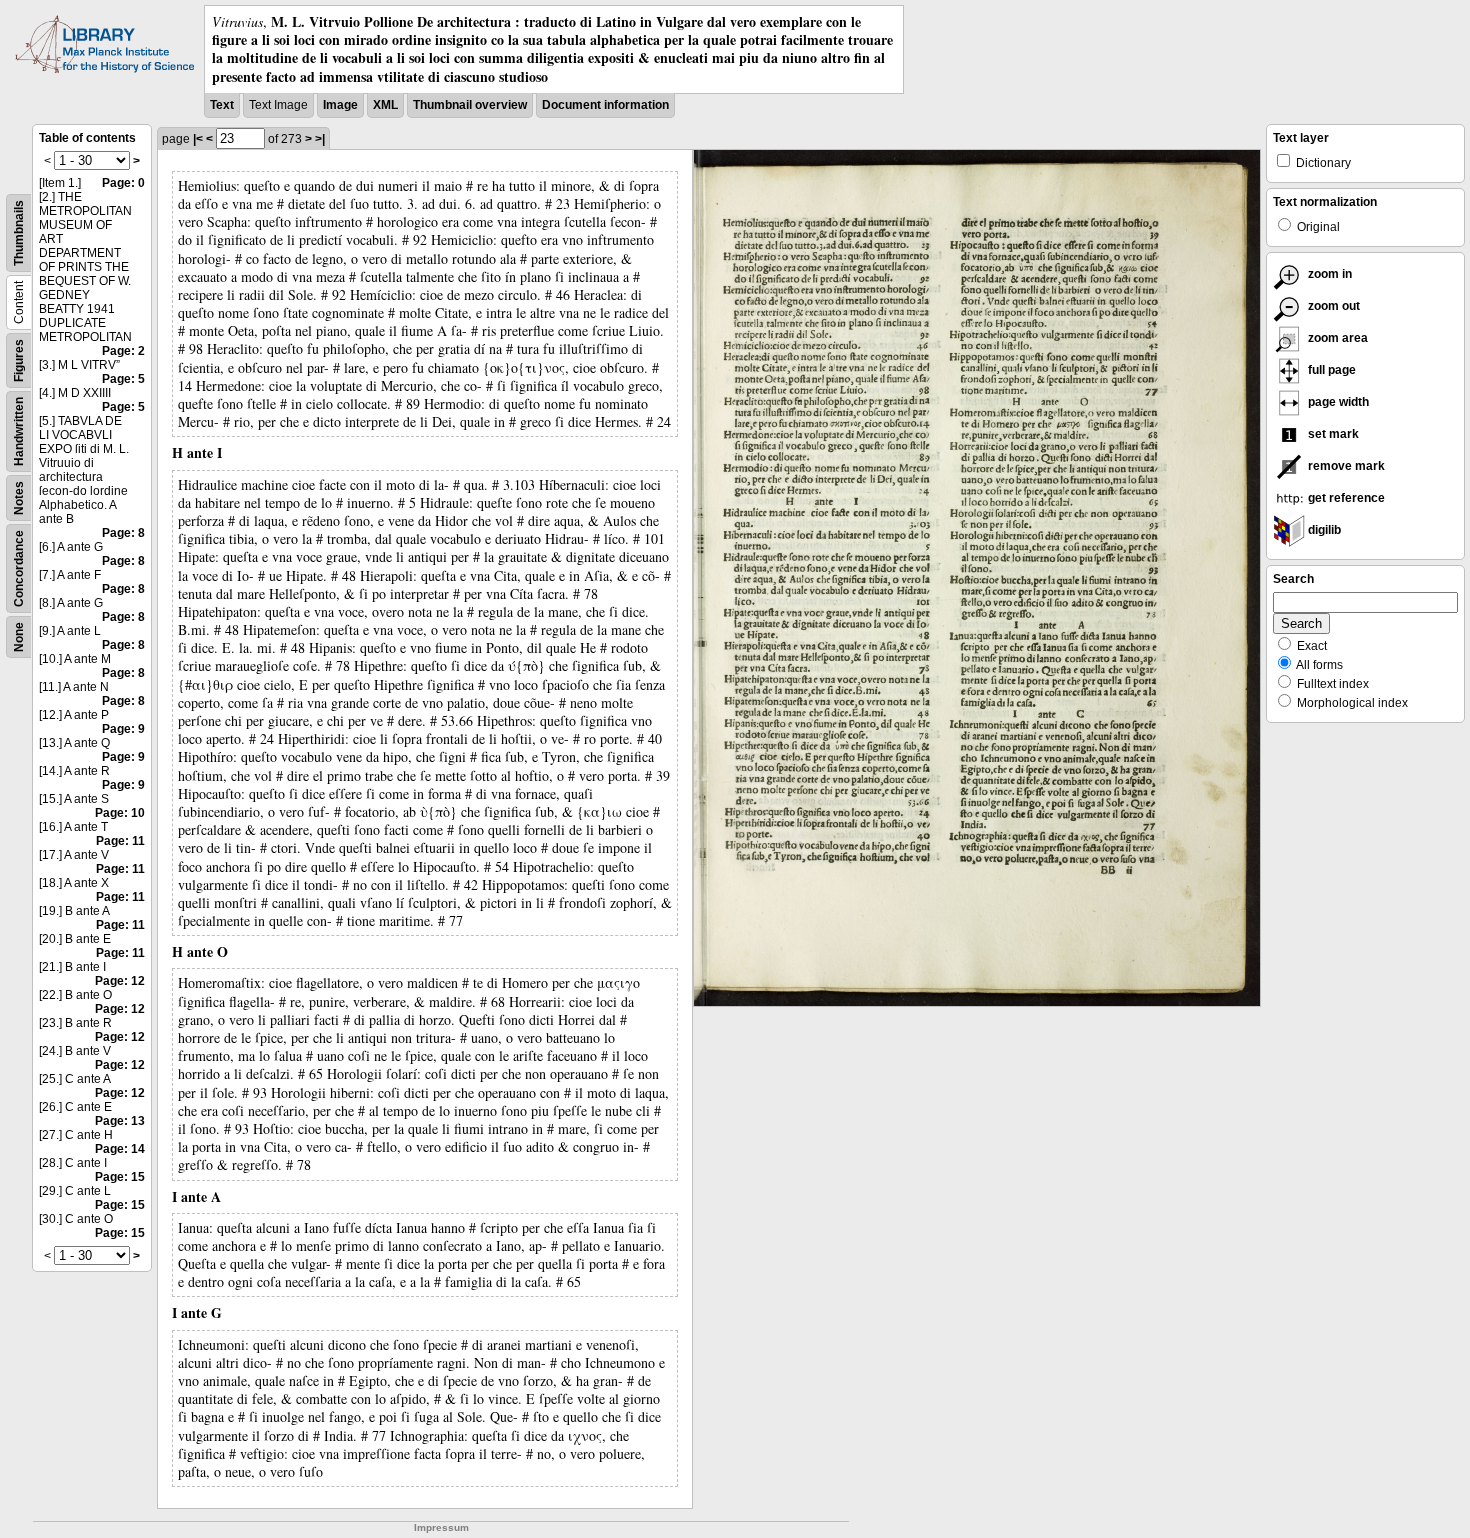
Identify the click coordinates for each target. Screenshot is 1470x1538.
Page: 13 (120, 1121)
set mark (1332, 434)
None (19, 637)
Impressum (441, 1527)
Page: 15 (120, 1177)
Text (222, 105)
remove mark (1345, 466)
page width (1337, 402)
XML (385, 105)
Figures (19, 360)
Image (340, 105)
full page (1330, 370)
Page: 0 (123, 183)
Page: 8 (123, 533)
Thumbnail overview (470, 105)
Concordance (19, 568)
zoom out (1332, 306)
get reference (1345, 498)
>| (320, 139)
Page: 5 (123, 379)
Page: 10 (120, 813)
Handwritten (19, 431)
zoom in (1328, 274)
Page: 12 (120, 981)
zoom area (1336, 338)
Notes (19, 498)
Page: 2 (123, 351)
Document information (605, 105)
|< (198, 139)
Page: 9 (123, 729)
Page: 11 (120, 841)
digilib (1323, 530)
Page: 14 (120, 1149)
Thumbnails (19, 233)
